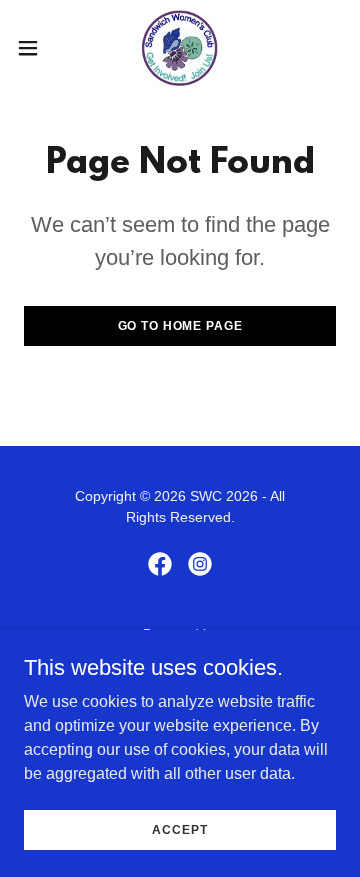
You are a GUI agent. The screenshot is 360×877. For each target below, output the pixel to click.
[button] (34, 48)
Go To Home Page (180, 326)
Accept (179, 829)
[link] (179, 48)
